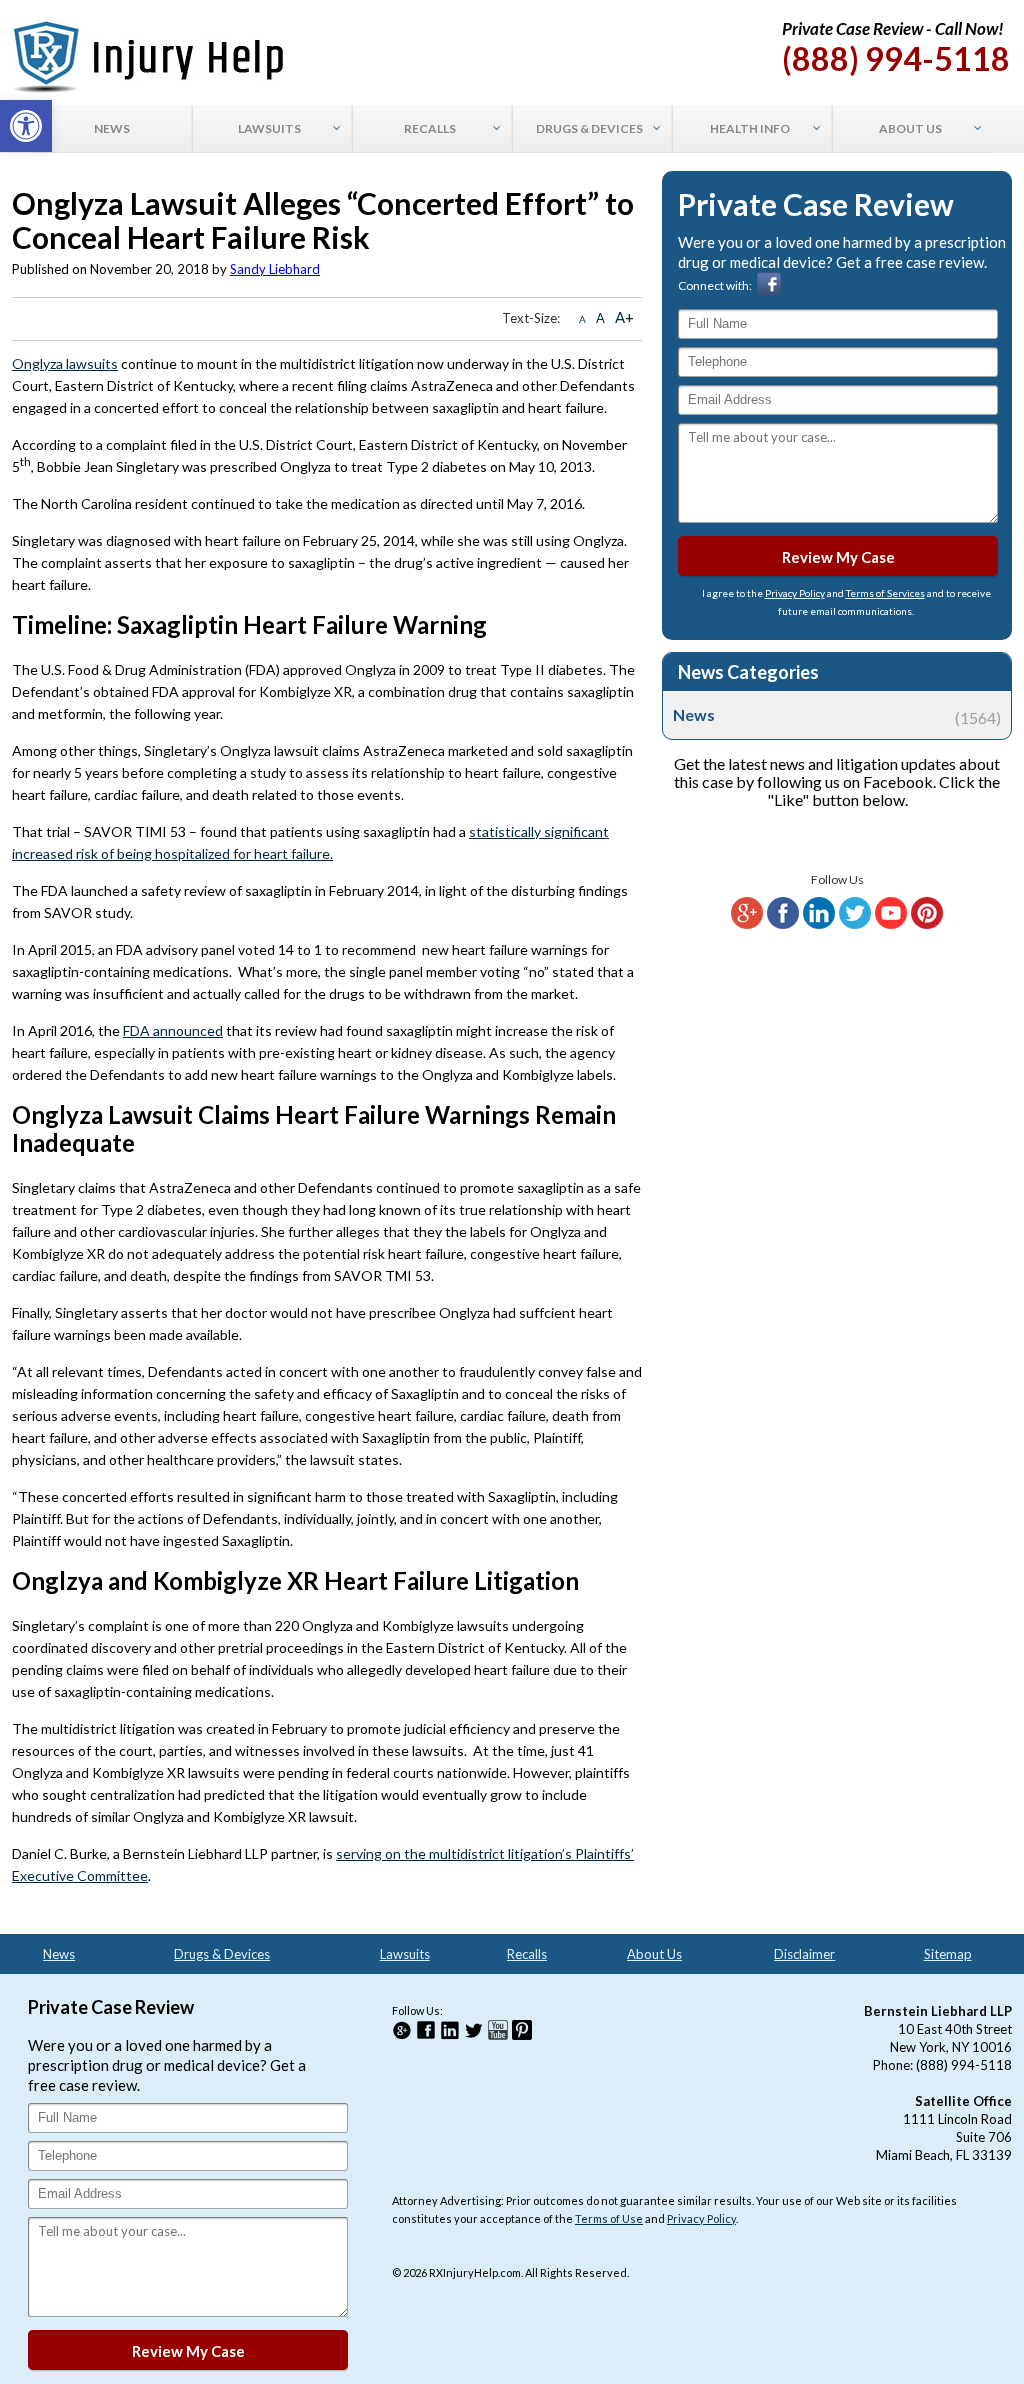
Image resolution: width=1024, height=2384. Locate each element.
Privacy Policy (795, 593)
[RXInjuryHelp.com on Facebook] (783, 924)
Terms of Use (609, 2218)
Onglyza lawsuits (65, 363)
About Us (654, 1954)
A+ (624, 317)
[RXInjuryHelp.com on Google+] (747, 924)
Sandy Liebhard (275, 269)
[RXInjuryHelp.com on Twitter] (855, 924)
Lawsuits (405, 1954)
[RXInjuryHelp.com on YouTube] (891, 924)
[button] (26, 126)
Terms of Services (885, 593)
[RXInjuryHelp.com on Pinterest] (927, 924)
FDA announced (173, 1030)
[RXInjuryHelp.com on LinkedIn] (819, 924)
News (837, 715)
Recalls (527, 1954)
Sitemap (948, 1954)
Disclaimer (804, 1954)
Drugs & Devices (222, 1954)
